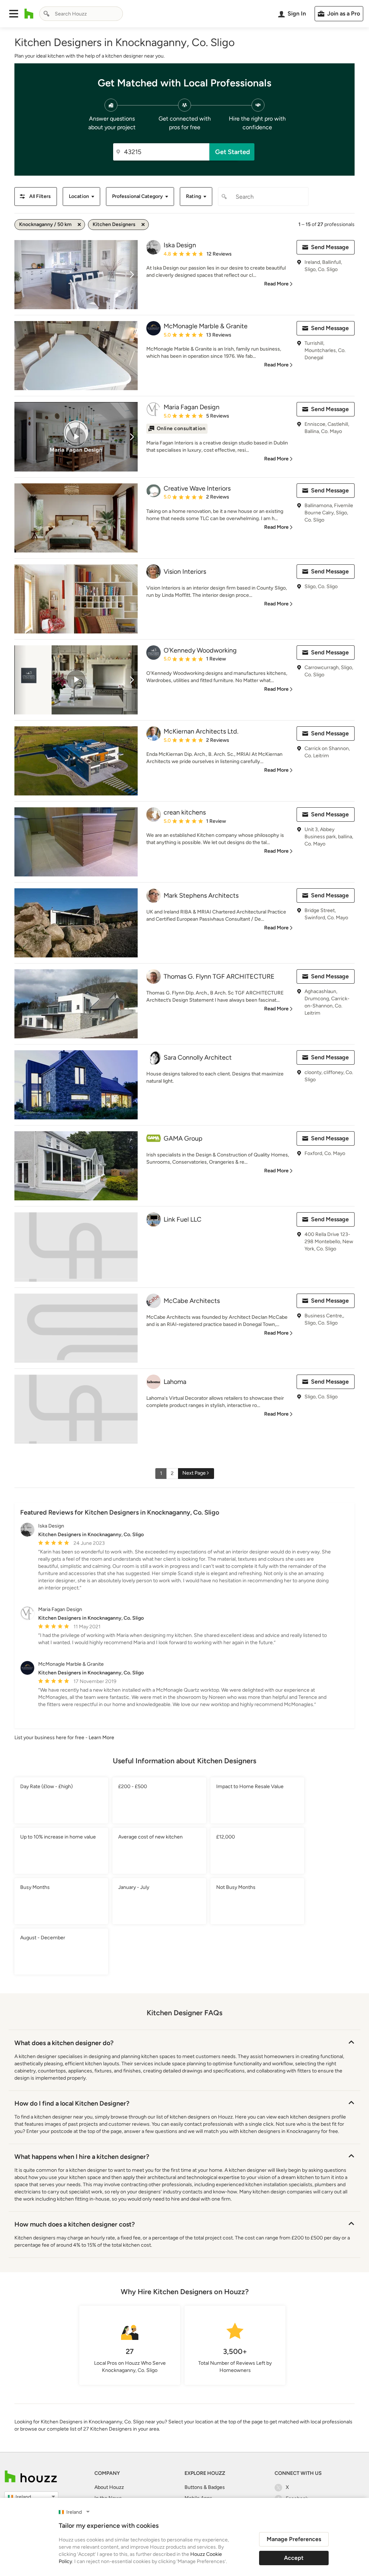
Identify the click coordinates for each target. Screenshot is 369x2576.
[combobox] (81, 14)
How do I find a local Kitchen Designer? (72, 2103)
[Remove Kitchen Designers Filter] (143, 225)
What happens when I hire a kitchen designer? (82, 2157)
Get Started (233, 152)
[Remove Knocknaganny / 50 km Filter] (79, 225)
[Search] (46, 14)
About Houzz (109, 2487)
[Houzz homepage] (29, 14)
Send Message (330, 247)
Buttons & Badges (205, 2487)
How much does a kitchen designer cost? (75, 2224)
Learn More (101, 1738)
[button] (14, 14)
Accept (294, 2558)
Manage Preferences (294, 2539)
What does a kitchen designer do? (64, 2043)
